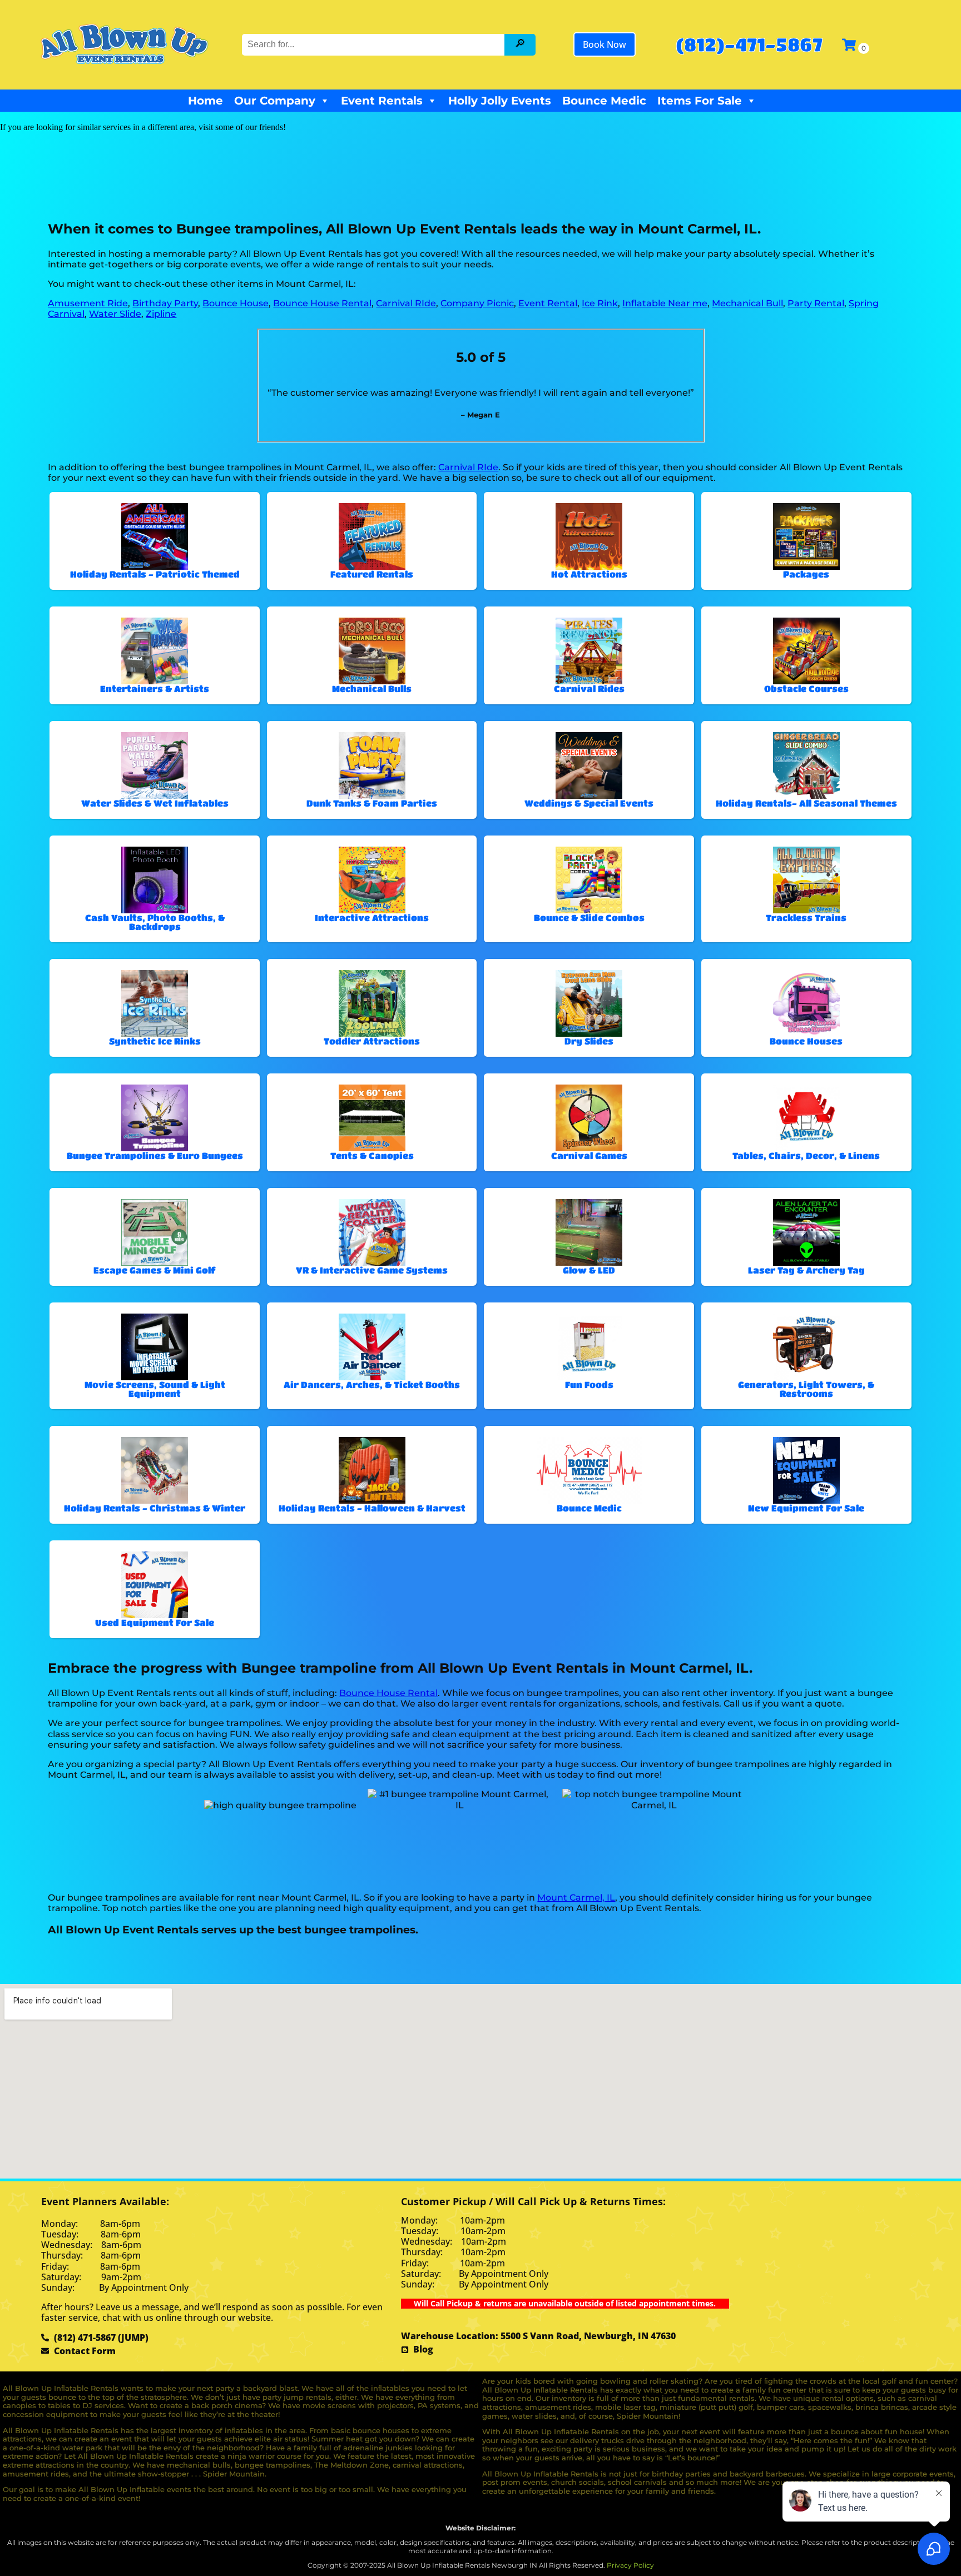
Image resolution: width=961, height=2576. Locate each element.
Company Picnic (477, 303)
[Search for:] (374, 44)
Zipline (161, 314)
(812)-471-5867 (749, 44)
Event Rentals (382, 101)
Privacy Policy (630, 2565)
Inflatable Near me (665, 303)
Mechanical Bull (747, 303)
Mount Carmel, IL (576, 1898)
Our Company (275, 101)
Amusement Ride (88, 303)
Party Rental (816, 303)
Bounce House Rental (322, 303)
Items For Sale (700, 101)
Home (205, 101)
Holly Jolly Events (500, 101)
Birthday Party (165, 303)
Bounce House (236, 303)
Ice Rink (600, 303)
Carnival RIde (406, 303)
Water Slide (115, 314)
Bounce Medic (604, 101)
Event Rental (548, 303)
